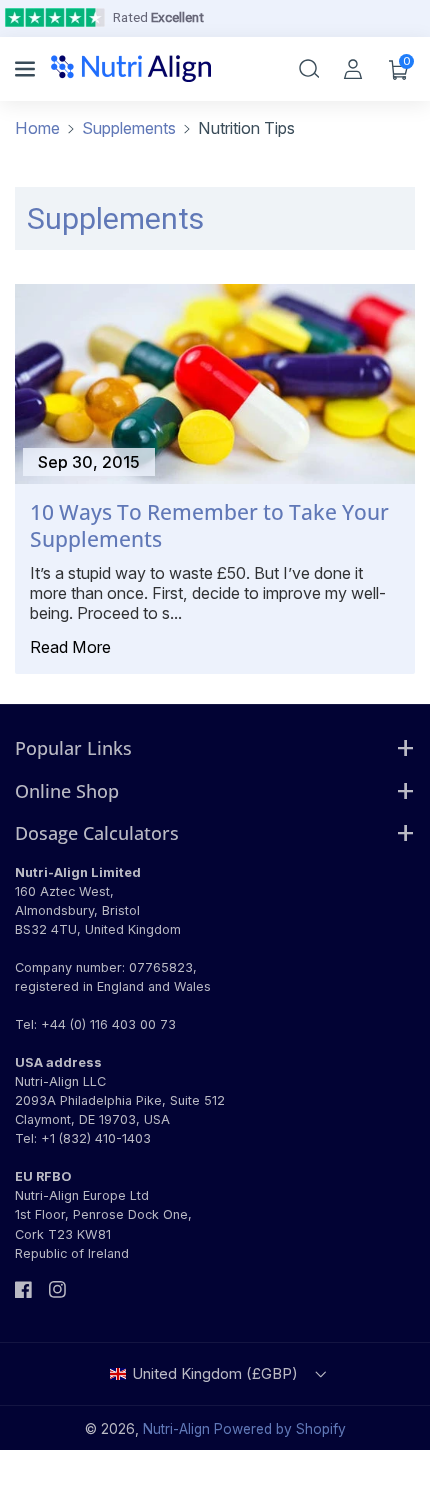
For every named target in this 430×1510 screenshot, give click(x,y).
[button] (27, 69)
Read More (70, 647)
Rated (158, 17)
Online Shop (67, 790)
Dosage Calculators (97, 832)
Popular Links (73, 747)
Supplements (129, 128)
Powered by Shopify (280, 1429)
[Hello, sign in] (353, 69)
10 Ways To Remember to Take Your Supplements (209, 526)
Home (37, 128)
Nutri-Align (176, 1429)
